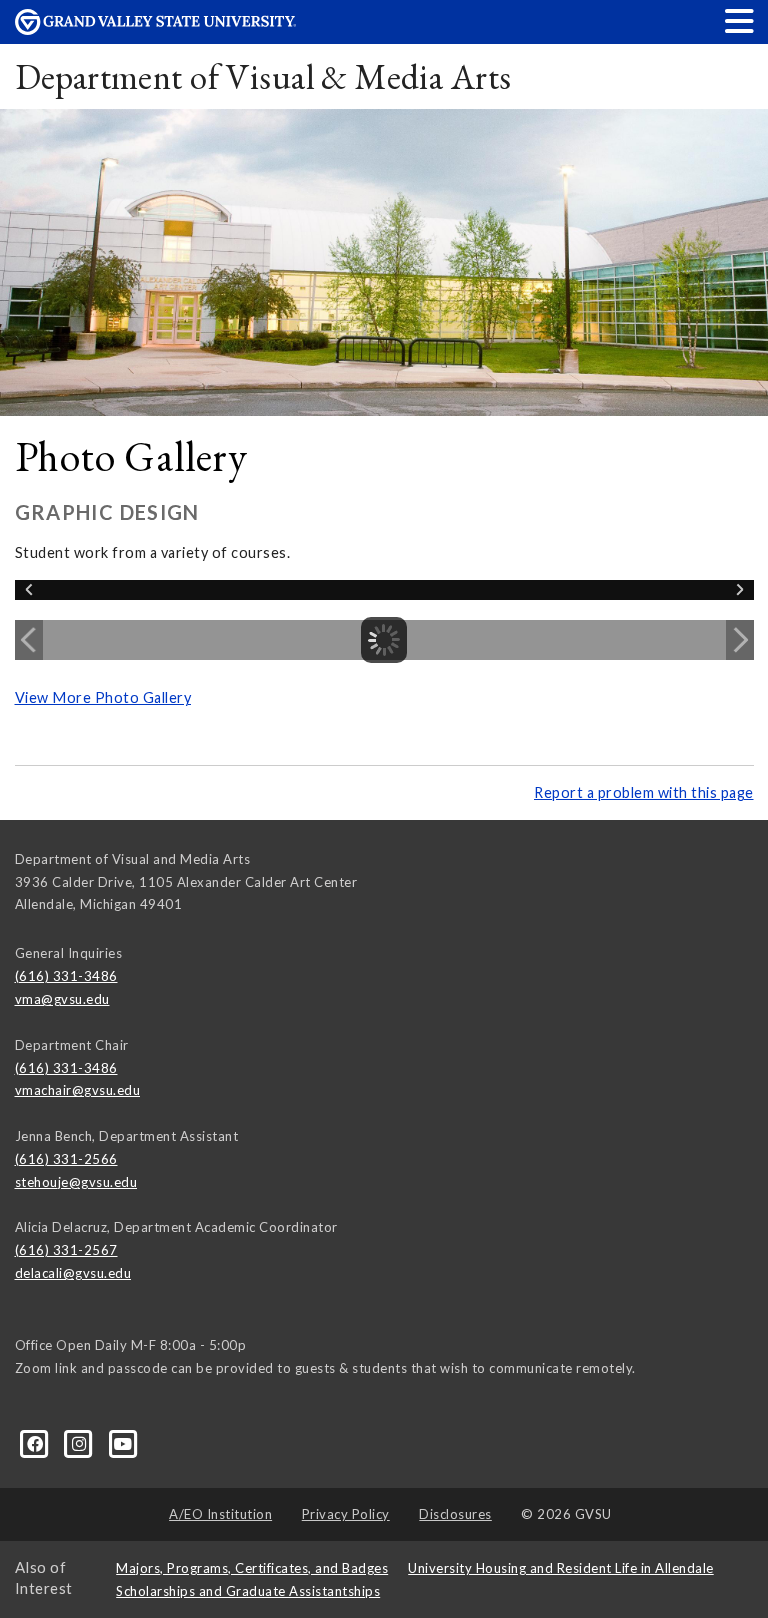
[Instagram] (81, 1443)
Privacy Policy (346, 1514)
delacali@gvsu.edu (73, 1273)
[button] (740, 20)
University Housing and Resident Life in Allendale (561, 1568)
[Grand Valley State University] (156, 29)
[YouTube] (123, 1443)
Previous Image (29, 640)
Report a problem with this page (644, 792)
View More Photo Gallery (103, 697)
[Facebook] (37, 1443)
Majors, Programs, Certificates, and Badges (252, 1568)
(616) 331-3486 (66, 976)
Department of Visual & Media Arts (263, 76)
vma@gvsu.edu (62, 999)
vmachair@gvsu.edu (78, 1090)
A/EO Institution (220, 1514)
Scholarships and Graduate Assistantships (248, 1591)
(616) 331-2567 (66, 1250)
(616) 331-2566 (66, 1159)
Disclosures (455, 1514)
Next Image (740, 640)
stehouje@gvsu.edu (76, 1182)
